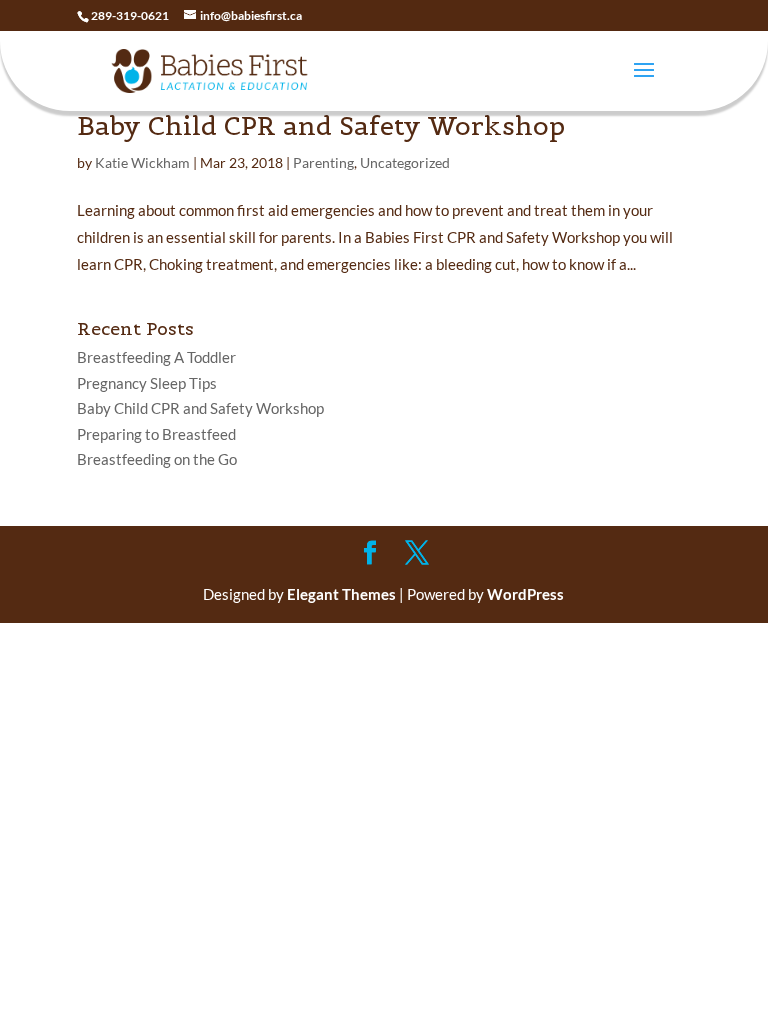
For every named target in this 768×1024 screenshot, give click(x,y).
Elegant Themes (341, 594)
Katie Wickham (142, 162)
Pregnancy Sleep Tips (147, 383)
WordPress (525, 594)
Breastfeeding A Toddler (156, 357)
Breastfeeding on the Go (157, 459)
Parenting (323, 162)
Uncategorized (405, 162)
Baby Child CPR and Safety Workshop (321, 125)
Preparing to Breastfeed (156, 434)
